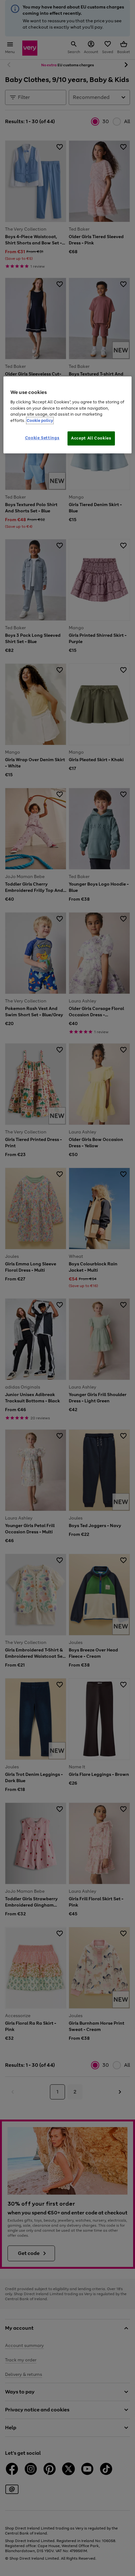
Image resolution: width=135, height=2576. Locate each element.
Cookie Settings (42, 438)
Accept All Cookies (91, 438)
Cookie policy (40, 420)
